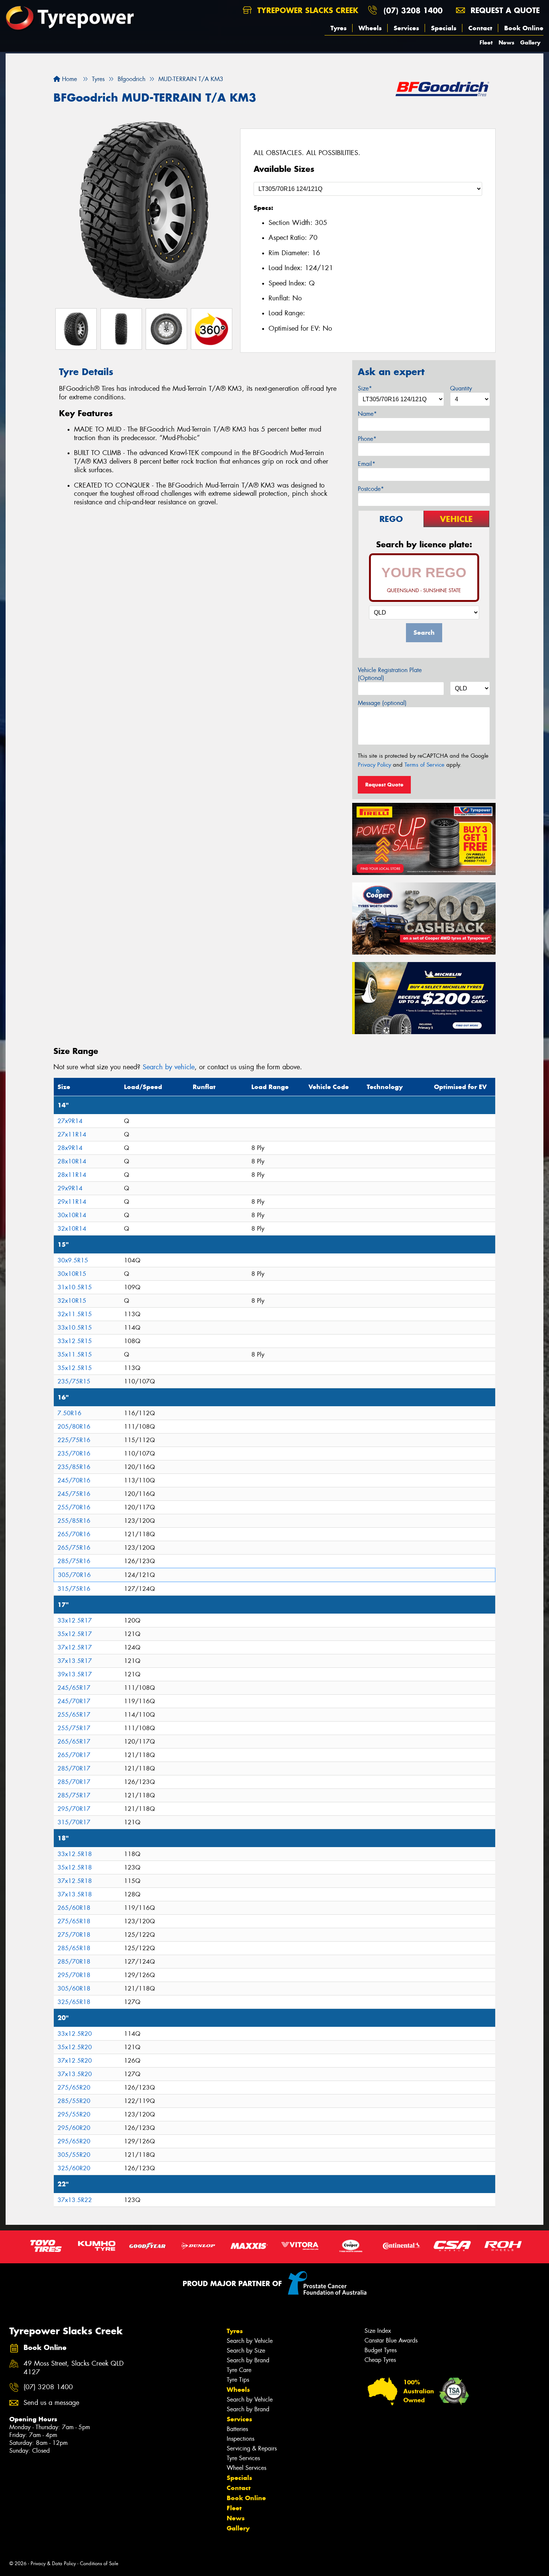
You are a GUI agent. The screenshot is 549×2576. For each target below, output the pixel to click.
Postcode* (371, 489)
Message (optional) (382, 703)
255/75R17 (74, 1728)
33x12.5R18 (75, 1854)
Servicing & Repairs (252, 2448)
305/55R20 (74, 2155)
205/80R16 (74, 1427)
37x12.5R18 (75, 1881)
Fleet (486, 42)
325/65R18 (74, 2002)
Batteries (237, 2429)
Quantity (461, 388)
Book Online (524, 28)
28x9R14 (70, 1148)
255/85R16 (74, 1521)
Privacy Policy (374, 765)
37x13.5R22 (75, 2200)
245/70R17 (74, 1701)
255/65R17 (74, 1715)
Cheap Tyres (380, 2360)
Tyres (339, 28)
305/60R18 (74, 1989)
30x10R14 (72, 1215)
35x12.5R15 (75, 1368)
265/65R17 (74, 1742)
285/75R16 (74, 1561)
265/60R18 (74, 1908)
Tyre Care (239, 2370)
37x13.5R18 (75, 1894)
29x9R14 (70, 1188)
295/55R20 (74, 2114)
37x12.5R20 (75, 2061)
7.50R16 (69, 1413)
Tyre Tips (238, 2380)
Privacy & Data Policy (53, 2563)
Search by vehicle (169, 1067)
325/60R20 (74, 2168)
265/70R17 (74, 1755)
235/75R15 (74, 1381)
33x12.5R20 (75, 2034)
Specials (444, 28)
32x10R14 (72, 1229)
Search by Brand (248, 2360)
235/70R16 (74, 1454)
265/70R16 (74, 1534)
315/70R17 (74, 1822)
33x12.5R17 (75, 1621)
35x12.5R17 (75, 1634)
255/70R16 (74, 1507)
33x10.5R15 (75, 1328)
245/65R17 (74, 1688)
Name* (367, 414)
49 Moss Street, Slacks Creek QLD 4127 (74, 2368)
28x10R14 (72, 1161)
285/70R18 (74, 1962)
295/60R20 (74, 2128)
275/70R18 (74, 1935)
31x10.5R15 (75, 1287)
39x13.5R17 (75, 1674)
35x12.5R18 (75, 1867)
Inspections (241, 2439)
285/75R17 (74, 1795)
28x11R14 (72, 1175)
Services (406, 28)
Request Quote (384, 785)
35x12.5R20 (75, 2047)
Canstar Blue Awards (391, 2340)
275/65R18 (74, 1921)
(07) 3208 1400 (413, 10)
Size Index (378, 2331)
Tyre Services (243, 2458)
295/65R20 (74, 2141)
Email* (367, 464)
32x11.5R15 (75, 1314)
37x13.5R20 (75, 2074)
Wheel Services (246, 2468)
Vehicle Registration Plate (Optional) (390, 674)
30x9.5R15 (73, 1260)
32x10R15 (72, 1301)
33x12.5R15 (75, 1341)
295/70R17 (74, 1809)
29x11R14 (72, 1202)
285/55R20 (74, 2101)
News (506, 42)
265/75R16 (74, 1548)
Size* (365, 388)
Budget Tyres (381, 2350)
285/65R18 (74, 1948)
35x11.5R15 (75, 1355)
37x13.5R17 (75, 1661)
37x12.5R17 (75, 1647)
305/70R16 (74, 1575)
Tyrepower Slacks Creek (306, 10)
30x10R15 (72, 1274)
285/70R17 (74, 1768)
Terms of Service (424, 765)
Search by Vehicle (250, 2341)
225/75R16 (74, 1440)
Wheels (370, 28)
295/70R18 (74, 1975)
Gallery (530, 42)
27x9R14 (70, 1121)
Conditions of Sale (99, 2563)
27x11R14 (72, 1134)
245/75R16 (74, 1494)
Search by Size (246, 2351)
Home (69, 79)
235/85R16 (74, 1467)
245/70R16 (74, 1480)
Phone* (367, 439)
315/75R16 (74, 1589)
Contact (480, 28)
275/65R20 (74, 2088)
